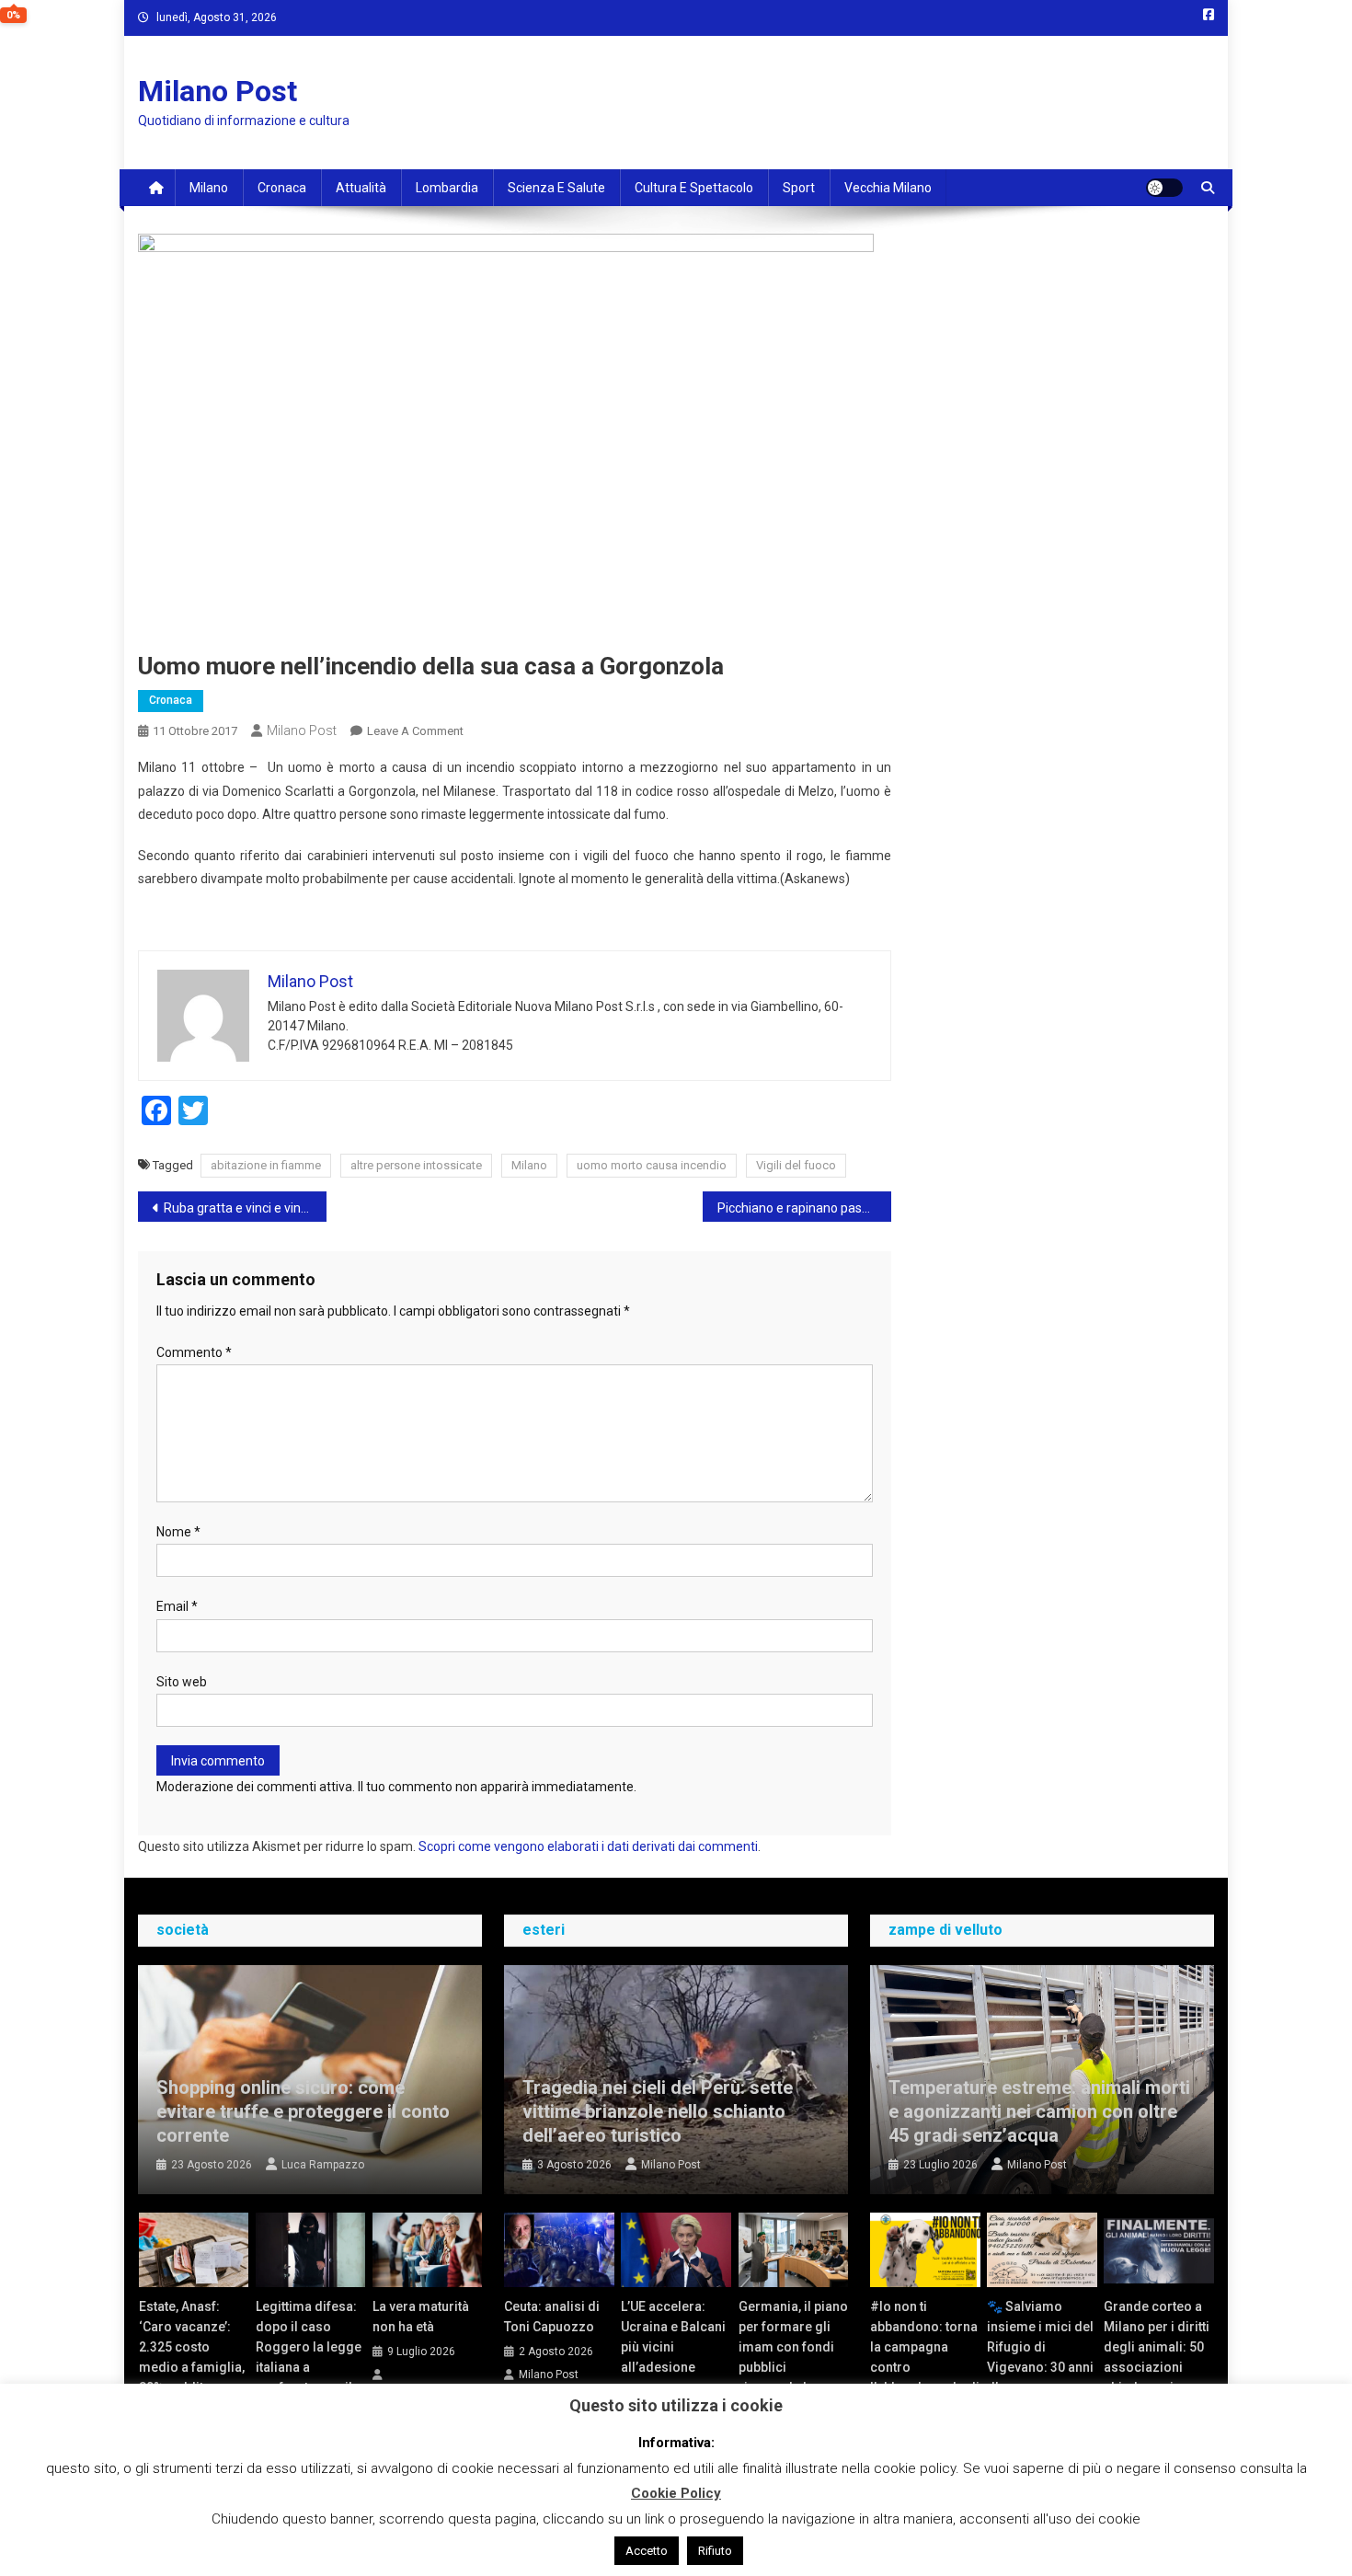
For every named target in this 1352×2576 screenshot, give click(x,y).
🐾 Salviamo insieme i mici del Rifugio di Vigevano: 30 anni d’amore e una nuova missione (1040, 2357)
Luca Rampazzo (323, 2165)
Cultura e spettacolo (694, 188)
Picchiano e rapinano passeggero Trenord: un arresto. (804, 1208)
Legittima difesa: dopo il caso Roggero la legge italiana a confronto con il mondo (309, 2357)
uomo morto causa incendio (652, 1165)
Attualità (361, 188)
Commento (194, 1352)
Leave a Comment (415, 731)
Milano (209, 188)
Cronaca (282, 188)
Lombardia (447, 188)
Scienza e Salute (556, 188)
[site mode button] (1164, 188)
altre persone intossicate (416, 1165)
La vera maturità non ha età (421, 2317)
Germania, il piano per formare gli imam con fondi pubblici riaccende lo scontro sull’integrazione (793, 2367)
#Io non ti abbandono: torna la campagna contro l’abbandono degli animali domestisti (925, 2367)
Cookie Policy (676, 2493)
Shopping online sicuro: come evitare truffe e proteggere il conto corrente (303, 2111)
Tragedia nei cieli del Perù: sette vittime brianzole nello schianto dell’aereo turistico (658, 2111)
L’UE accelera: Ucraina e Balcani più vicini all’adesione (673, 2337)
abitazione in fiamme (266, 1165)
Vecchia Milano (888, 188)
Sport (799, 188)
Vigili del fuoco (796, 1165)
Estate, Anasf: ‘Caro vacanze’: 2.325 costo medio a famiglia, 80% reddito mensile (192, 2357)
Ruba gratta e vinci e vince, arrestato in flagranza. (245, 1208)
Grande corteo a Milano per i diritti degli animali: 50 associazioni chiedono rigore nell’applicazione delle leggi (1157, 2367)
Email (177, 1606)
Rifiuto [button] (715, 2551)
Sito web (182, 1682)
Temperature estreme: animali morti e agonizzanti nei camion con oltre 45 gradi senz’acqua (1039, 2111)
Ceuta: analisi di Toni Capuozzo (552, 2317)
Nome (178, 1532)
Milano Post (218, 91)
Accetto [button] (647, 2551)
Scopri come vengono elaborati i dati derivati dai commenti (588, 1846)
